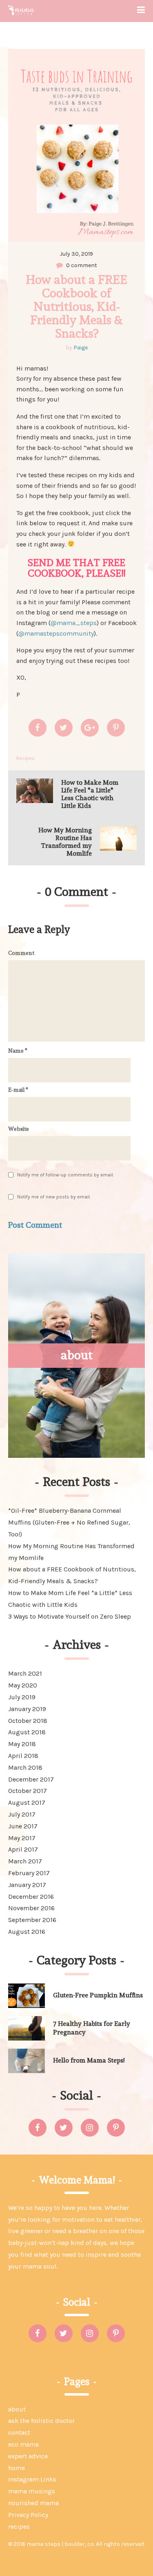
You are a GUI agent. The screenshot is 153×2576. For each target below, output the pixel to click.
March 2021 (25, 1673)
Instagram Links (32, 2479)
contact (19, 2432)
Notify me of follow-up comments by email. (65, 1175)
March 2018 (25, 1767)
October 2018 (28, 1721)
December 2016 (31, 1897)
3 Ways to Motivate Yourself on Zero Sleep (70, 1616)
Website (19, 1129)
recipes (19, 2527)
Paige (81, 348)
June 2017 (23, 1826)
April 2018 (23, 1756)
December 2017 (31, 1779)
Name (18, 1051)
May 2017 (22, 1838)
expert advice (28, 2456)
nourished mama (33, 2503)
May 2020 (23, 1685)
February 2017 (29, 1873)
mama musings (32, 2491)
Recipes (25, 758)
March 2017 (25, 1861)
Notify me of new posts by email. (54, 1197)
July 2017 (22, 1814)
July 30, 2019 (76, 254)
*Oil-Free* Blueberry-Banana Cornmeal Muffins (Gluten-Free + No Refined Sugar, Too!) (69, 1522)
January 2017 (27, 1885)
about (17, 2409)
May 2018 (22, 1744)
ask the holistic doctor (41, 2421)
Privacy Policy (28, 2515)
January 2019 (27, 1709)
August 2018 (27, 1732)
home (17, 2468)
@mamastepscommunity (56, 633)
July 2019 (22, 1697)
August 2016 (27, 1932)
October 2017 (28, 1791)
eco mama (23, 2444)
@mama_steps (74, 623)
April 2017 (23, 1849)
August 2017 (27, 1803)
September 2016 (32, 1920)
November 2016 (31, 1908)
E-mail (18, 1090)
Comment (21, 953)
